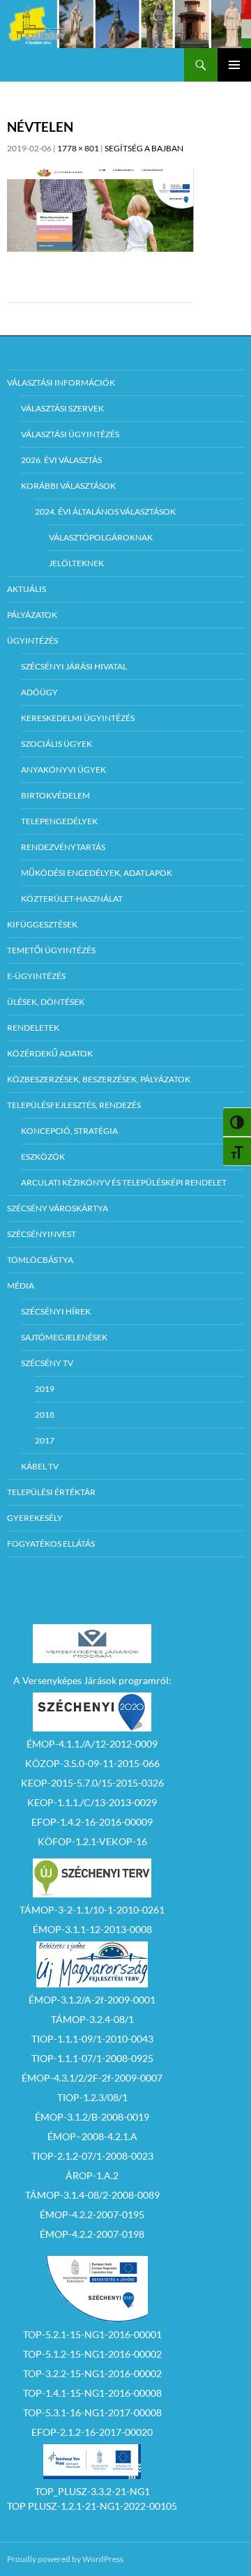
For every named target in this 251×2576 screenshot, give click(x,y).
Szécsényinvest (41, 1234)
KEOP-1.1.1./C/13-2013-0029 (92, 1802)
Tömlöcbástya (40, 1260)
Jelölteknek (76, 563)
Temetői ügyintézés (51, 950)
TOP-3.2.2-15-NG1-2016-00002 (92, 2373)
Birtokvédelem (55, 795)
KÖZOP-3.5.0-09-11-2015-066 (92, 1763)
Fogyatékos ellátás (51, 1544)
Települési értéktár (51, 1492)
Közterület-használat (72, 899)
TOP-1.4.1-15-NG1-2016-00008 (92, 2393)
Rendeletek (33, 1028)
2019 (45, 1389)
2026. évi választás (61, 460)
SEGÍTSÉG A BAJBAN (144, 148)
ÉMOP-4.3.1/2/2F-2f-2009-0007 (92, 2078)
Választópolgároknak (101, 537)
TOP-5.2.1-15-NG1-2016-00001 (92, 2334)
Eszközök (43, 1157)
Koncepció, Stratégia (69, 1131)
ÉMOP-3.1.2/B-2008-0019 (92, 2117)
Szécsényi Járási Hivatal (74, 666)
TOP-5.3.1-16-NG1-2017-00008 (92, 2412)
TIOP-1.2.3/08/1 (92, 2097)
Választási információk (61, 382)
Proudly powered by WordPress (65, 2559)
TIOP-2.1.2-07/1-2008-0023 (92, 2156)
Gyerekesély (35, 1518)
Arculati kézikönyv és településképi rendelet (124, 1182)
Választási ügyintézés (70, 434)
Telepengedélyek (59, 821)
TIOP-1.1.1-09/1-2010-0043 (92, 2039)
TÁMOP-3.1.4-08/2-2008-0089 (92, 2195)
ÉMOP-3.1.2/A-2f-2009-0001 (92, 2000)
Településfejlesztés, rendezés (74, 1105)
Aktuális (26, 589)
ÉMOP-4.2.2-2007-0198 (92, 2234)
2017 (45, 1440)
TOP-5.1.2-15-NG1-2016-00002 (92, 2354)
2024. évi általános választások (105, 512)
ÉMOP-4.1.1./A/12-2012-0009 (92, 1744)
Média (21, 1286)
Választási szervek (62, 408)
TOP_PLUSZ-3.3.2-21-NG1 (92, 2491)
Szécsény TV (47, 1363)
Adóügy (39, 692)
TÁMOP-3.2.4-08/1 (92, 2019)
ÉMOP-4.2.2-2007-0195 (92, 2214)
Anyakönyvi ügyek (63, 770)
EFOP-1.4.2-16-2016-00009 (92, 1822)
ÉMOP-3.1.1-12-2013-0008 (92, 1929)
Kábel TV (40, 1466)
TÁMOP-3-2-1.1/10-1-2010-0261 (92, 1910)
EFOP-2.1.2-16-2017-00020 (92, 2432)
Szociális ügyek (56, 744)
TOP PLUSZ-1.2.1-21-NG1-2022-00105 (92, 2506)
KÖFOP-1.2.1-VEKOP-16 (92, 1841)
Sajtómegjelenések (64, 1337)
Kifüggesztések (42, 924)
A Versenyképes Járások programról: (92, 1680)
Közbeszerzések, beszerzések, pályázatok (99, 1079)
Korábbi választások (68, 486)
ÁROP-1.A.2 (92, 2175)
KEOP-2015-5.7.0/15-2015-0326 (92, 1783)
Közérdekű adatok (50, 1053)
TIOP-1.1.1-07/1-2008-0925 (92, 2058)
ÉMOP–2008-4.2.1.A (92, 2136)
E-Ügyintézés (36, 976)
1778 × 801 (78, 148)
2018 (45, 1415)
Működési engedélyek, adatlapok (97, 873)
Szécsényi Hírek (56, 1311)
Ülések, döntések (46, 1002)
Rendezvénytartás (63, 847)
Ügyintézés (32, 641)
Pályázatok (32, 615)
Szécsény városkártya (58, 1208)
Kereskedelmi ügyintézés (78, 718)
